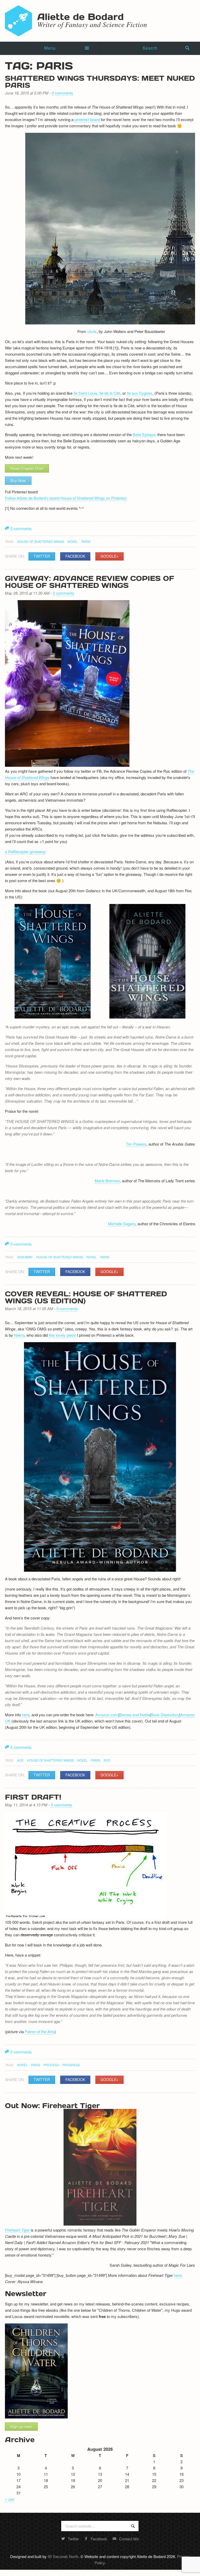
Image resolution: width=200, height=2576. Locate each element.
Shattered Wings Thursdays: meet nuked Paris (100, 81)
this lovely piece (62, 1335)
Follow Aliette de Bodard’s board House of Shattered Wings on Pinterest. (66, 498)
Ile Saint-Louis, (86, 393)
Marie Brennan (107, 1181)
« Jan (10, 2499)
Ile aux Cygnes (140, 393)
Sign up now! (21, 2426)
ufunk (92, 331)
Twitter (42, 556)
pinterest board (87, 119)
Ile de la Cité (110, 393)
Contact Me (129, 2539)
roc (107, 1760)
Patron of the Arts (40, 2031)
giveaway (25, 1257)
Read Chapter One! (27, 468)
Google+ (110, 556)
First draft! (33, 1797)
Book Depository (165, 1715)
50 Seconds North (63, 2556)
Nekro (19, 1335)
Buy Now (18, 480)
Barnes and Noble (135, 1715)
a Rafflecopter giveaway (25, 852)
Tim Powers (136, 1144)
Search (150, 48)
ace (20, 1760)
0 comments (63, 93)
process (51, 2065)
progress (71, 2065)
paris (86, 541)
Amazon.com (107, 1715)
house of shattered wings (41, 541)
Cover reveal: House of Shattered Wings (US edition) (86, 1297)
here (26, 1715)
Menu (50, 48)
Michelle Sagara (122, 1224)
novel (73, 541)
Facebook (75, 556)
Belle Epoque (144, 434)
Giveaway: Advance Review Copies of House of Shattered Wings (90, 582)
